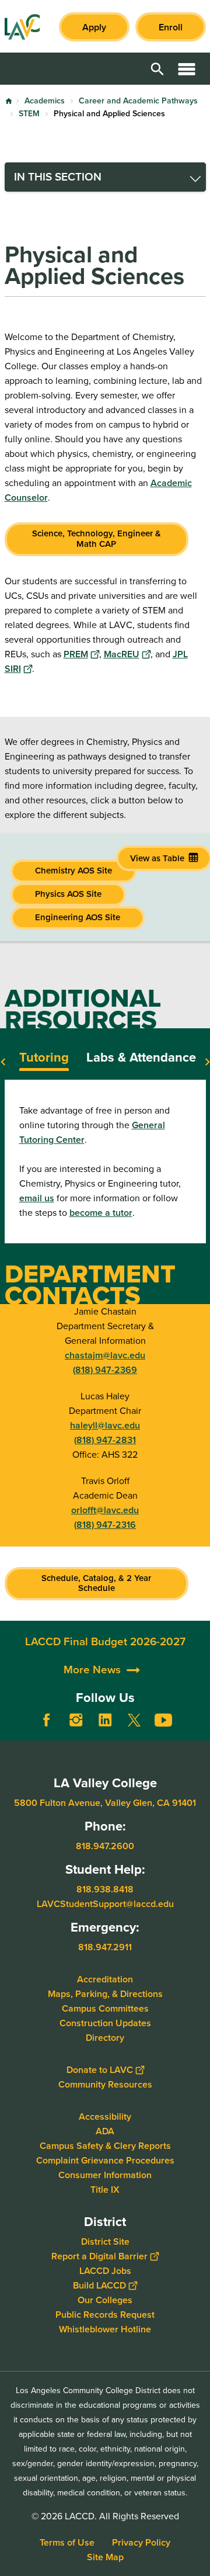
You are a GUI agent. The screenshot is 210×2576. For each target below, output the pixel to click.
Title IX (105, 2189)
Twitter (134, 1720)
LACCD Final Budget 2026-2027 (105, 1641)
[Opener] (198, 1729)
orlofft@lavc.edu (105, 1510)
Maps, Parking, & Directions (105, 1993)
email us (37, 1198)
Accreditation (105, 1979)
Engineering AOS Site (78, 917)
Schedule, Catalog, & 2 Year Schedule (96, 1583)
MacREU (122, 654)
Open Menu (187, 69)
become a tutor (101, 1213)
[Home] (22, 27)
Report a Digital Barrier (99, 2256)
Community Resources (105, 2084)
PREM (76, 654)
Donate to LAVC (100, 2069)
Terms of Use (67, 2542)
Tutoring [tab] (44, 1057)
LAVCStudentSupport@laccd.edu (105, 1904)
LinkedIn (105, 1720)
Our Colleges (105, 2299)
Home (9, 101)
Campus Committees (105, 2008)
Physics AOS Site (68, 894)
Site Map (105, 2557)
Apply (94, 27)
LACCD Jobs (105, 2270)
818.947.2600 (105, 1846)
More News (92, 1670)
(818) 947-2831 (105, 1440)
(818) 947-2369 (105, 1370)
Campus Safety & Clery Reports (105, 2145)
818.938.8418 (105, 1889)
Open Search (157, 69)
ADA (105, 2131)
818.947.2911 (105, 1946)
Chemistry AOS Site (73, 871)
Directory (105, 2037)
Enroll (171, 27)
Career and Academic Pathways (138, 101)
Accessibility (105, 2116)
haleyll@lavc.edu (105, 1425)
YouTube (163, 1720)
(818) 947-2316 (105, 1525)
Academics (45, 101)
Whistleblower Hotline (105, 2329)
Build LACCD (99, 2285)
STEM (29, 114)
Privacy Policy (141, 2542)
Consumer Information (105, 2174)
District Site (105, 2241)
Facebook (47, 1720)
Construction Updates (105, 2022)
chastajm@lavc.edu (105, 1355)
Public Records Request (105, 2314)
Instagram (76, 1720)
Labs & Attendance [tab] (141, 1057)
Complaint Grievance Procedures (105, 2160)
